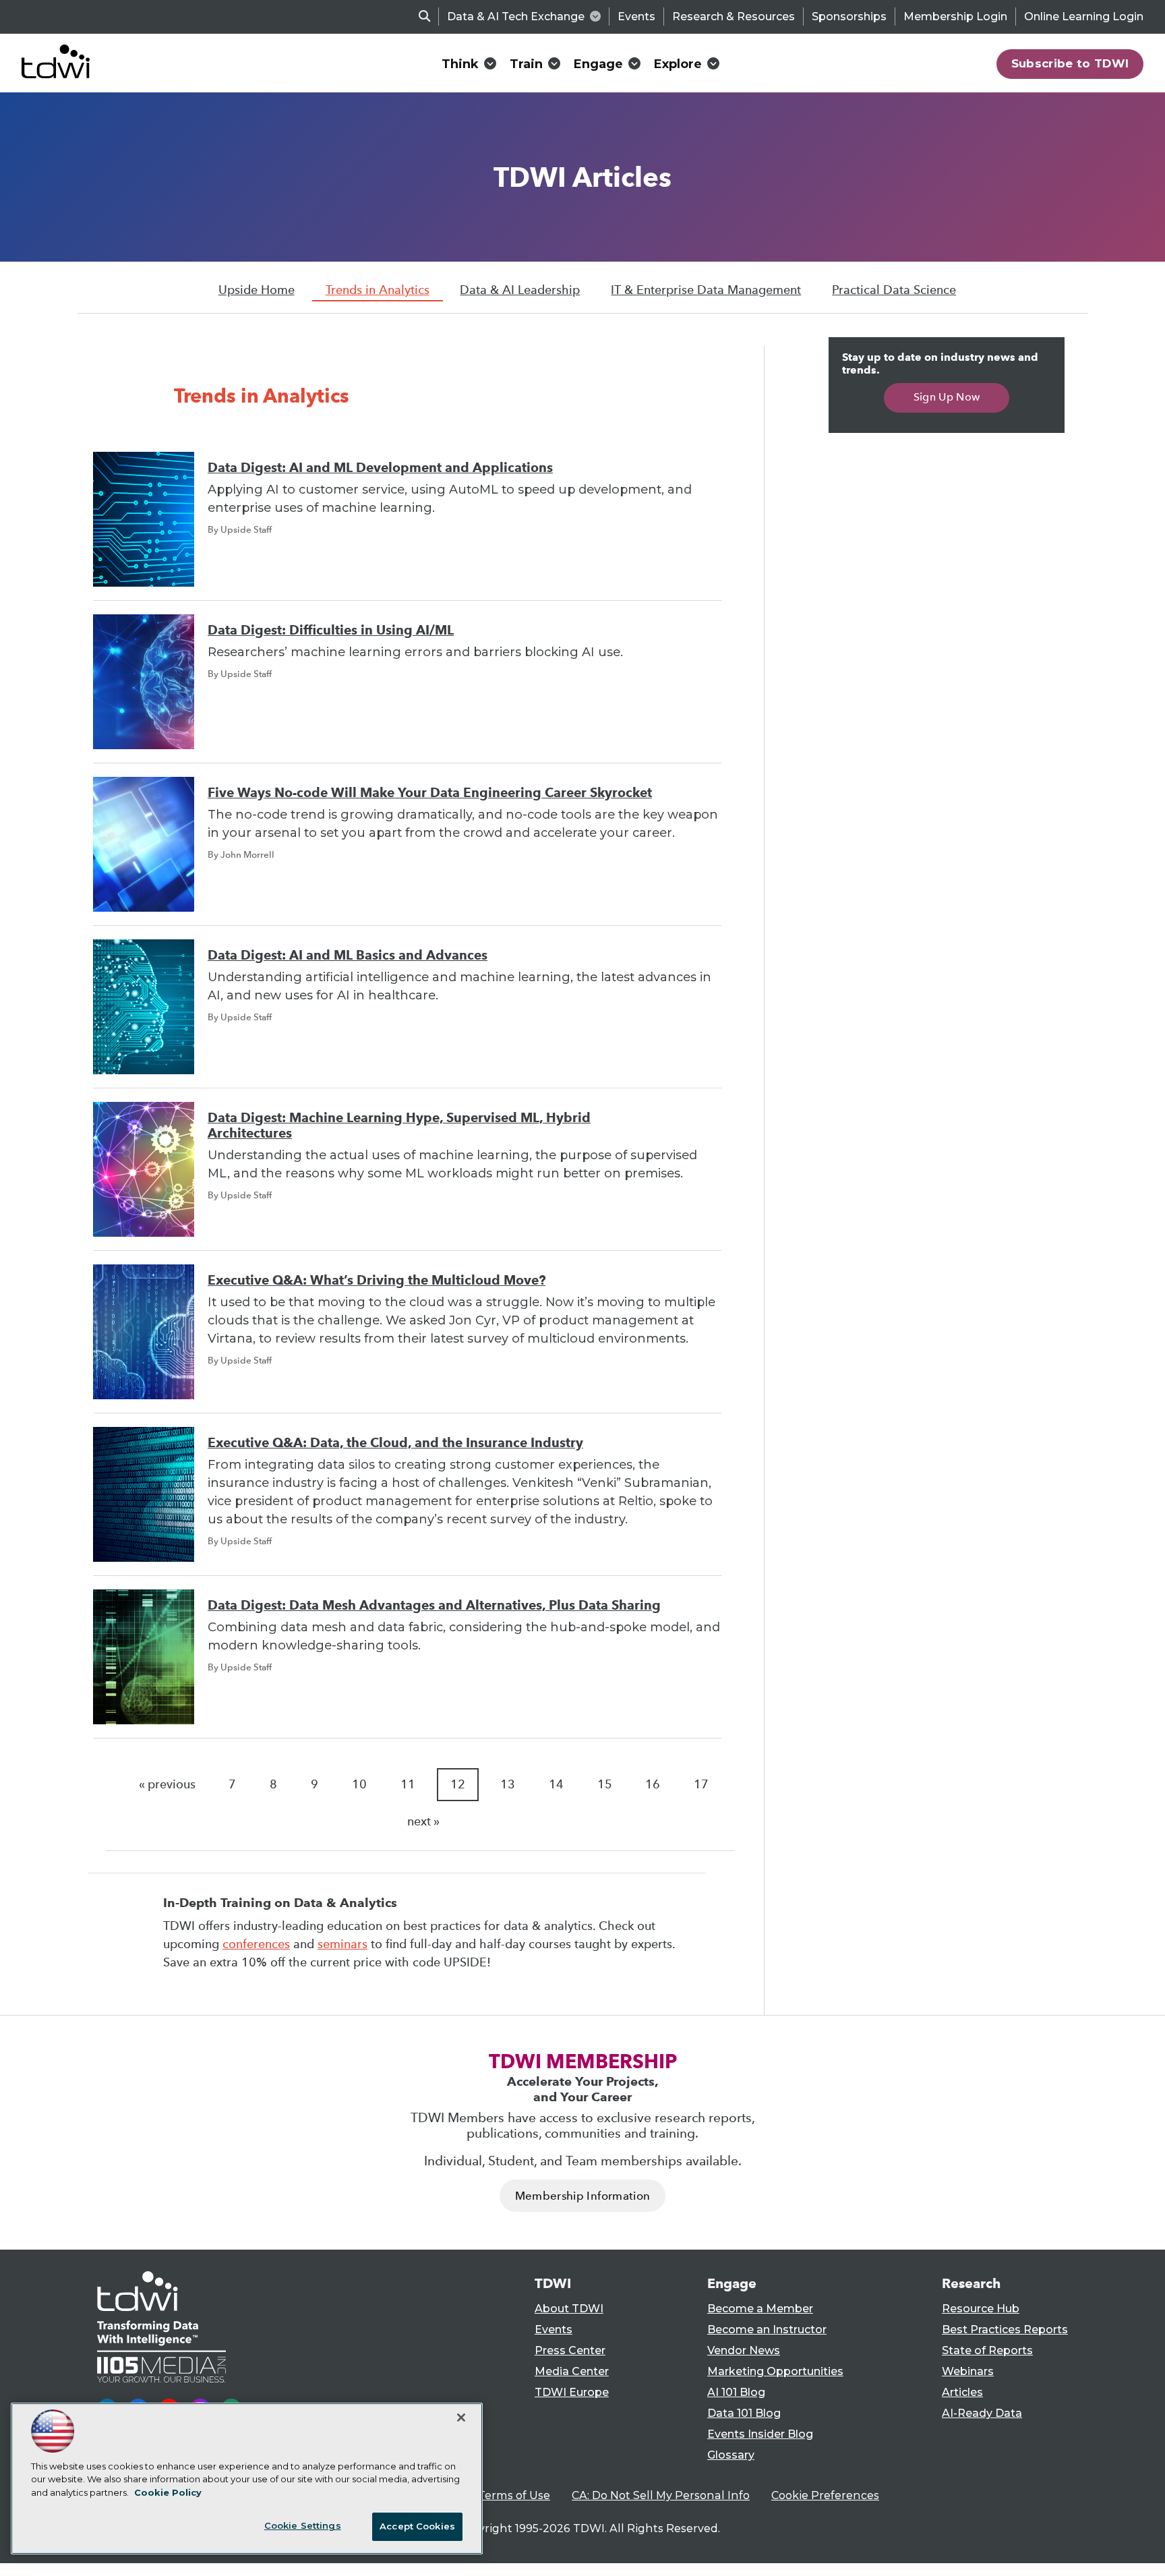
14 (556, 1784)
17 (701, 1784)
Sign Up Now (947, 397)
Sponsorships (849, 17)
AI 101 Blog (736, 2392)
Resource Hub (981, 2309)
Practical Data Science (894, 290)
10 (359, 1784)
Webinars (968, 2371)
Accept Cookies (417, 2526)
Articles (962, 2392)
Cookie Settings (303, 2525)
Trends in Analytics (378, 290)
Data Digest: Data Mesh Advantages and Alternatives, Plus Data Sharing (434, 1605)
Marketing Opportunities (775, 2371)
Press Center (570, 2350)
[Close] (461, 2418)
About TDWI (569, 2309)
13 (508, 1784)
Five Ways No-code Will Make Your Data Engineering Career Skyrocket (430, 793)
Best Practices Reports (1005, 2330)
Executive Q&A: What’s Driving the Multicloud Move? (377, 1280)
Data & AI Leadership (520, 290)
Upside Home (257, 290)
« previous (167, 1784)
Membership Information (582, 2196)
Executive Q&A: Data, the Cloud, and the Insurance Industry (395, 1443)
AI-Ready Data (982, 2413)
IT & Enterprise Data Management (706, 290)
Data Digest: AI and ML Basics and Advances (348, 955)
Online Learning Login (1084, 17)
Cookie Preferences (825, 2495)
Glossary (731, 2455)
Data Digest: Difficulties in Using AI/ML (331, 630)
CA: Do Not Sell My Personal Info (661, 2495)
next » (423, 1821)
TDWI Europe (572, 2392)
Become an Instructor (767, 2330)
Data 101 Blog (744, 2413)
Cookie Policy (168, 2492)
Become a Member (760, 2309)
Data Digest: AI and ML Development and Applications (380, 468)
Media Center (572, 2371)
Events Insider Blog (760, 2434)
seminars (342, 1944)
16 (653, 1784)
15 (605, 1784)
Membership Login (955, 17)
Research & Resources (734, 17)
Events (636, 17)
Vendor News (744, 2350)
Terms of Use (514, 2495)
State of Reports (987, 2350)
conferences (256, 1944)
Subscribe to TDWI (1070, 63)
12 (458, 1784)
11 (408, 1784)
